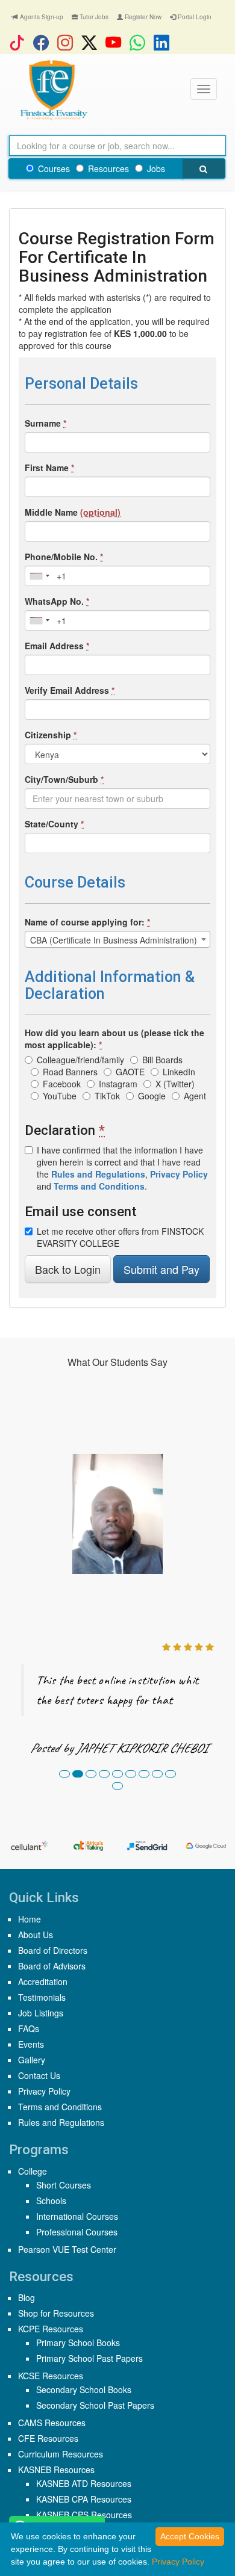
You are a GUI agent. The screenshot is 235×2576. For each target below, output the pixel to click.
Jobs (156, 168)
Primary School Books (78, 2343)
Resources (108, 168)
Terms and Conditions (60, 2107)
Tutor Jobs (93, 17)
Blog (27, 2297)
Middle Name (73, 512)
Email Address (57, 646)
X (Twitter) (175, 1084)
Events (31, 2044)
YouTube (60, 1096)
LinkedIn (179, 1072)
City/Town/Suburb (64, 779)
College (33, 2171)
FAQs (29, 2028)
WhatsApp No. (57, 601)
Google (152, 1096)
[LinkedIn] (164, 42)
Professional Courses (77, 2232)
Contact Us (39, 2075)
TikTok (107, 1096)
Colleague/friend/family (80, 1060)
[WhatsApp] (140, 42)
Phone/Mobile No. (64, 557)
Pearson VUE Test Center (67, 2249)
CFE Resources (48, 2438)
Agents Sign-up (41, 17)
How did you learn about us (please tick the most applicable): (114, 1039)
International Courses (77, 2216)
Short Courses (64, 2185)
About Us (36, 1935)
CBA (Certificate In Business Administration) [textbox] (114, 940)
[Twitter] (92, 42)
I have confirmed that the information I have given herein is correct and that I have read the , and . (122, 1168)
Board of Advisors (52, 1966)
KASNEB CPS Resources (84, 2515)
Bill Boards (162, 1060)
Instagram (118, 1084)
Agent (195, 1096)
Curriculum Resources (61, 2454)
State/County (54, 824)
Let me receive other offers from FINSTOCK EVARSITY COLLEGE (120, 1237)
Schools (51, 2201)
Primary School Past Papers (89, 2358)
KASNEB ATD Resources (84, 2483)
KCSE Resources (51, 2376)
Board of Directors (53, 1950)
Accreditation (43, 1981)
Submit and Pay (161, 1269)
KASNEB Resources (56, 2469)
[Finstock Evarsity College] (53, 90)
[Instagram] (68, 42)
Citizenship (51, 735)
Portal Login (194, 17)
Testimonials (42, 1997)
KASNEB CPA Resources (84, 2499)
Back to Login (68, 1269)
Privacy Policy (44, 2091)
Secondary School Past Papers (95, 2405)
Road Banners (70, 1072)
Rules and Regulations (61, 2122)
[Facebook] (44, 42)
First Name (49, 468)
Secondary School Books (84, 2389)
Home (30, 1919)
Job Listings (41, 2013)
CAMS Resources (52, 2423)
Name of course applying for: (87, 922)
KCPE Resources (51, 2329)
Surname (45, 423)
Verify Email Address (70, 690)
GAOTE (130, 1072)
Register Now (142, 17)
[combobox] (39, 576)
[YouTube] (116, 42)
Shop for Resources (56, 2313)
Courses (54, 168)
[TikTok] (20, 42)
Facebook (62, 1084)
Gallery (32, 2060)
